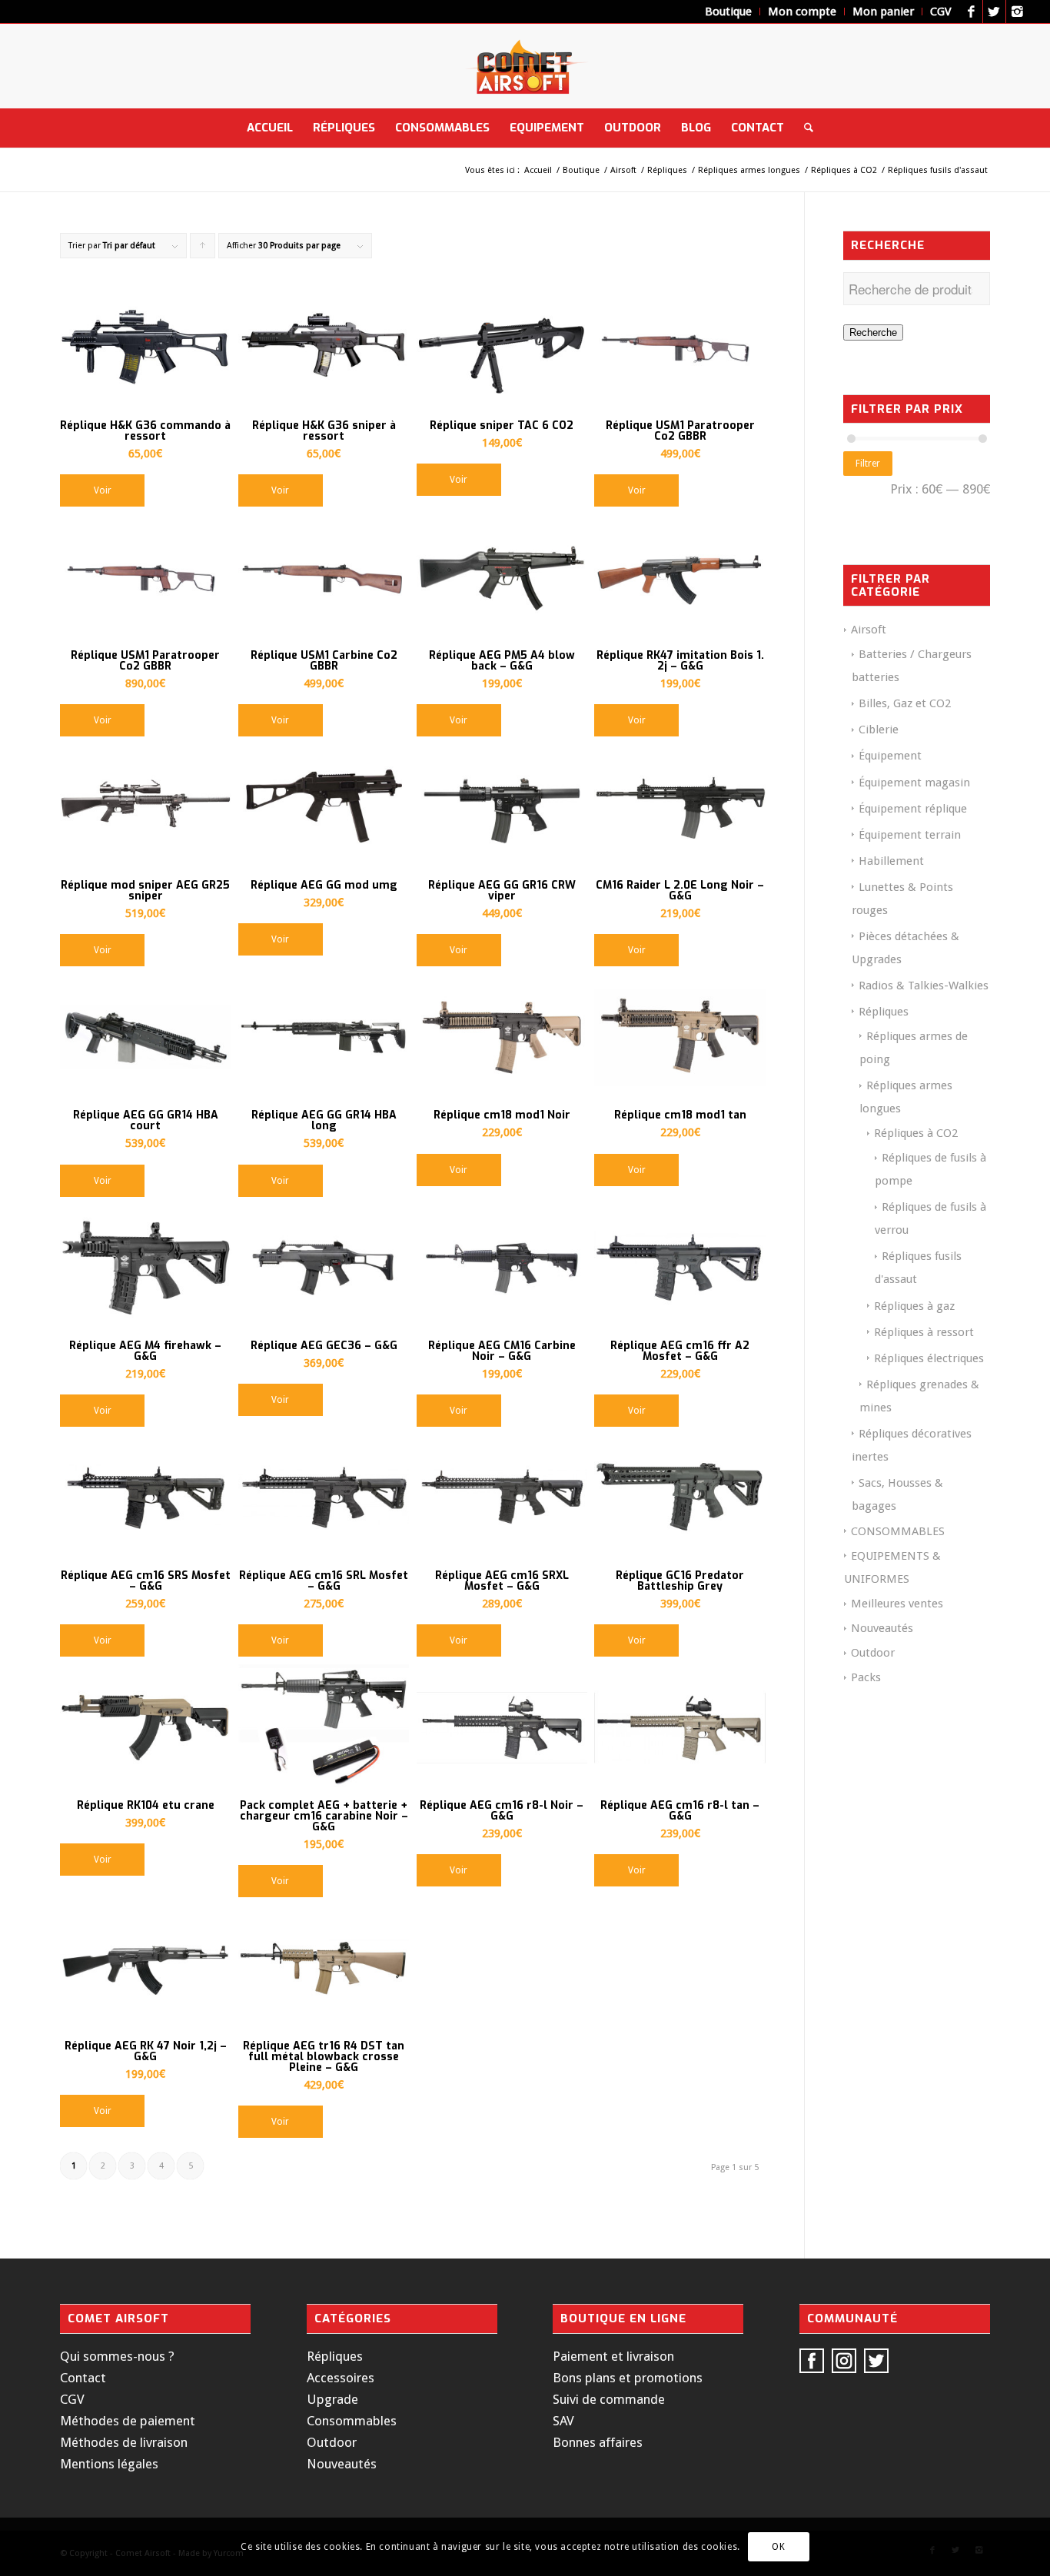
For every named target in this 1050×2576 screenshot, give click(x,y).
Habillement (891, 861)
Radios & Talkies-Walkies (924, 986)
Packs (866, 1677)
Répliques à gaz (914, 1306)
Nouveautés (882, 1628)
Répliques (667, 170)
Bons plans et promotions (628, 2378)
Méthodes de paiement (128, 2421)
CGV (72, 2399)
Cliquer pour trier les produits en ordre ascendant (203, 249)
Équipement (890, 756)
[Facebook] (971, 12)
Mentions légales (109, 2464)
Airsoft (623, 170)
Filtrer (868, 464)
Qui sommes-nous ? (117, 2356)
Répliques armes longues (749, 170)
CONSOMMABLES (898, 1531)
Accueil (538, 170)
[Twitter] (994, 12)
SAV (563, 2421)
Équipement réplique (913, 809)
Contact (83, 2378)
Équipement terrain (910, 835)
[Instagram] (1018, 12)
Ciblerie (879, 730)
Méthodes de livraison (124, 2442)
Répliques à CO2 (844, 170)
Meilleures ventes (897, 1604)
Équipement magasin (914, 783)
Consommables (352, 2421)
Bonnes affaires (598, 2442)
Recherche (873, 332)
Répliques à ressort (924, 1332)
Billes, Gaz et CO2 (905, 703)
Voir (103, 490)
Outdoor (873, 1653)
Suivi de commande (609, 2399)
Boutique (581, 170)
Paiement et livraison (613, 2356)
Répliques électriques (929, 1358)
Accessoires (341, 2378)
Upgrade (332, 2399)
